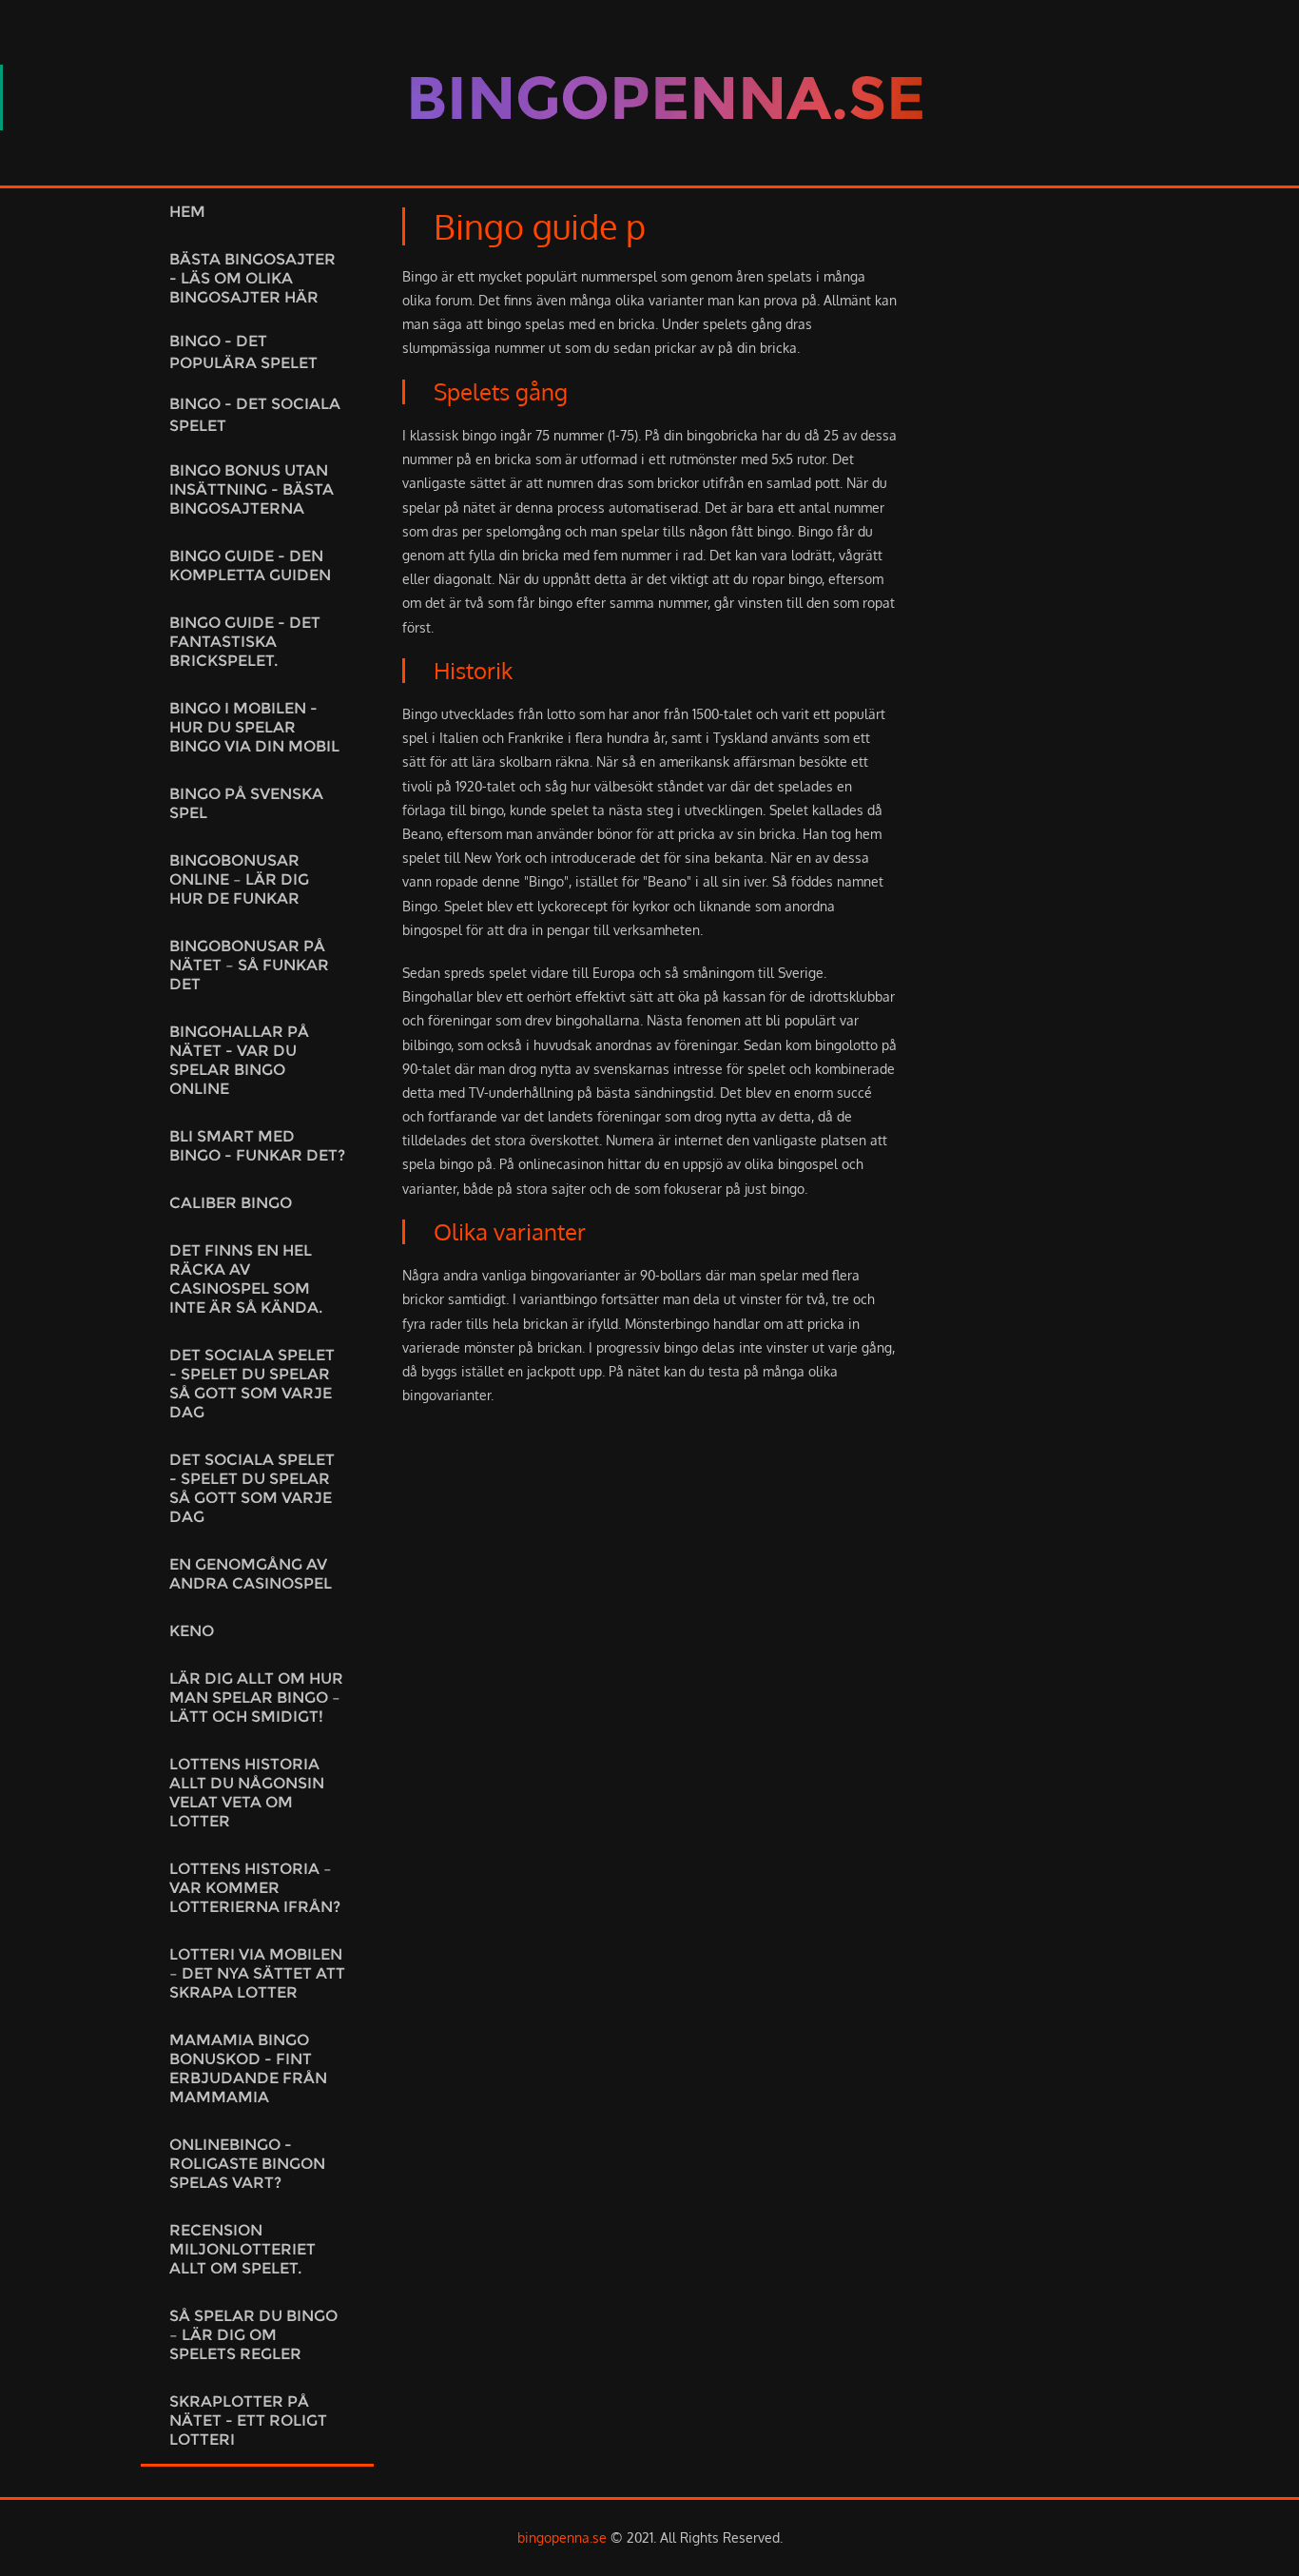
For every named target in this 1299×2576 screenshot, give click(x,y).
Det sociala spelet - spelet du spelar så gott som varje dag (252, 1384)
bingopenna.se (562, 2537)
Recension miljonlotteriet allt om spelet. (242, 2249)
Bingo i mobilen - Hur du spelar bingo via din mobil (254, 727)
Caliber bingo (231, 1203)
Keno (192, 1631)
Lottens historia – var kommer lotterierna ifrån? (255, 1888)
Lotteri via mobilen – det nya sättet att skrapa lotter (257, 1973)
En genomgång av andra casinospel (251, 1574)
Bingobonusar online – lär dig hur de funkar (239, 879)
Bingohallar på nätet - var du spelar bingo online (239, 1060)
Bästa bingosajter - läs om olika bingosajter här (252, 278)
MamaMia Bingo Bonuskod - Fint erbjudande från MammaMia (248, 2069)
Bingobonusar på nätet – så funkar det (249, 965)
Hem (187, 212)
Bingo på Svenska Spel (246, 803)
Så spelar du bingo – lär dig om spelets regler (253, 2335)
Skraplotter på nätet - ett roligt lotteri (248, 2420)
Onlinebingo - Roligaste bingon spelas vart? (247, 2164)
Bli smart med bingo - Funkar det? (257, 1146)
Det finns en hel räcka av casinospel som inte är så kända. (246, 1279)
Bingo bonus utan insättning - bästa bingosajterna (252, 489)
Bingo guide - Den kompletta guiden (250, 566)
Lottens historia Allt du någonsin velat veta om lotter (247, 1793)
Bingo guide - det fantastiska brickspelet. (245, 642)
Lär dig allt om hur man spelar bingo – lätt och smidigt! (256, 1698)
